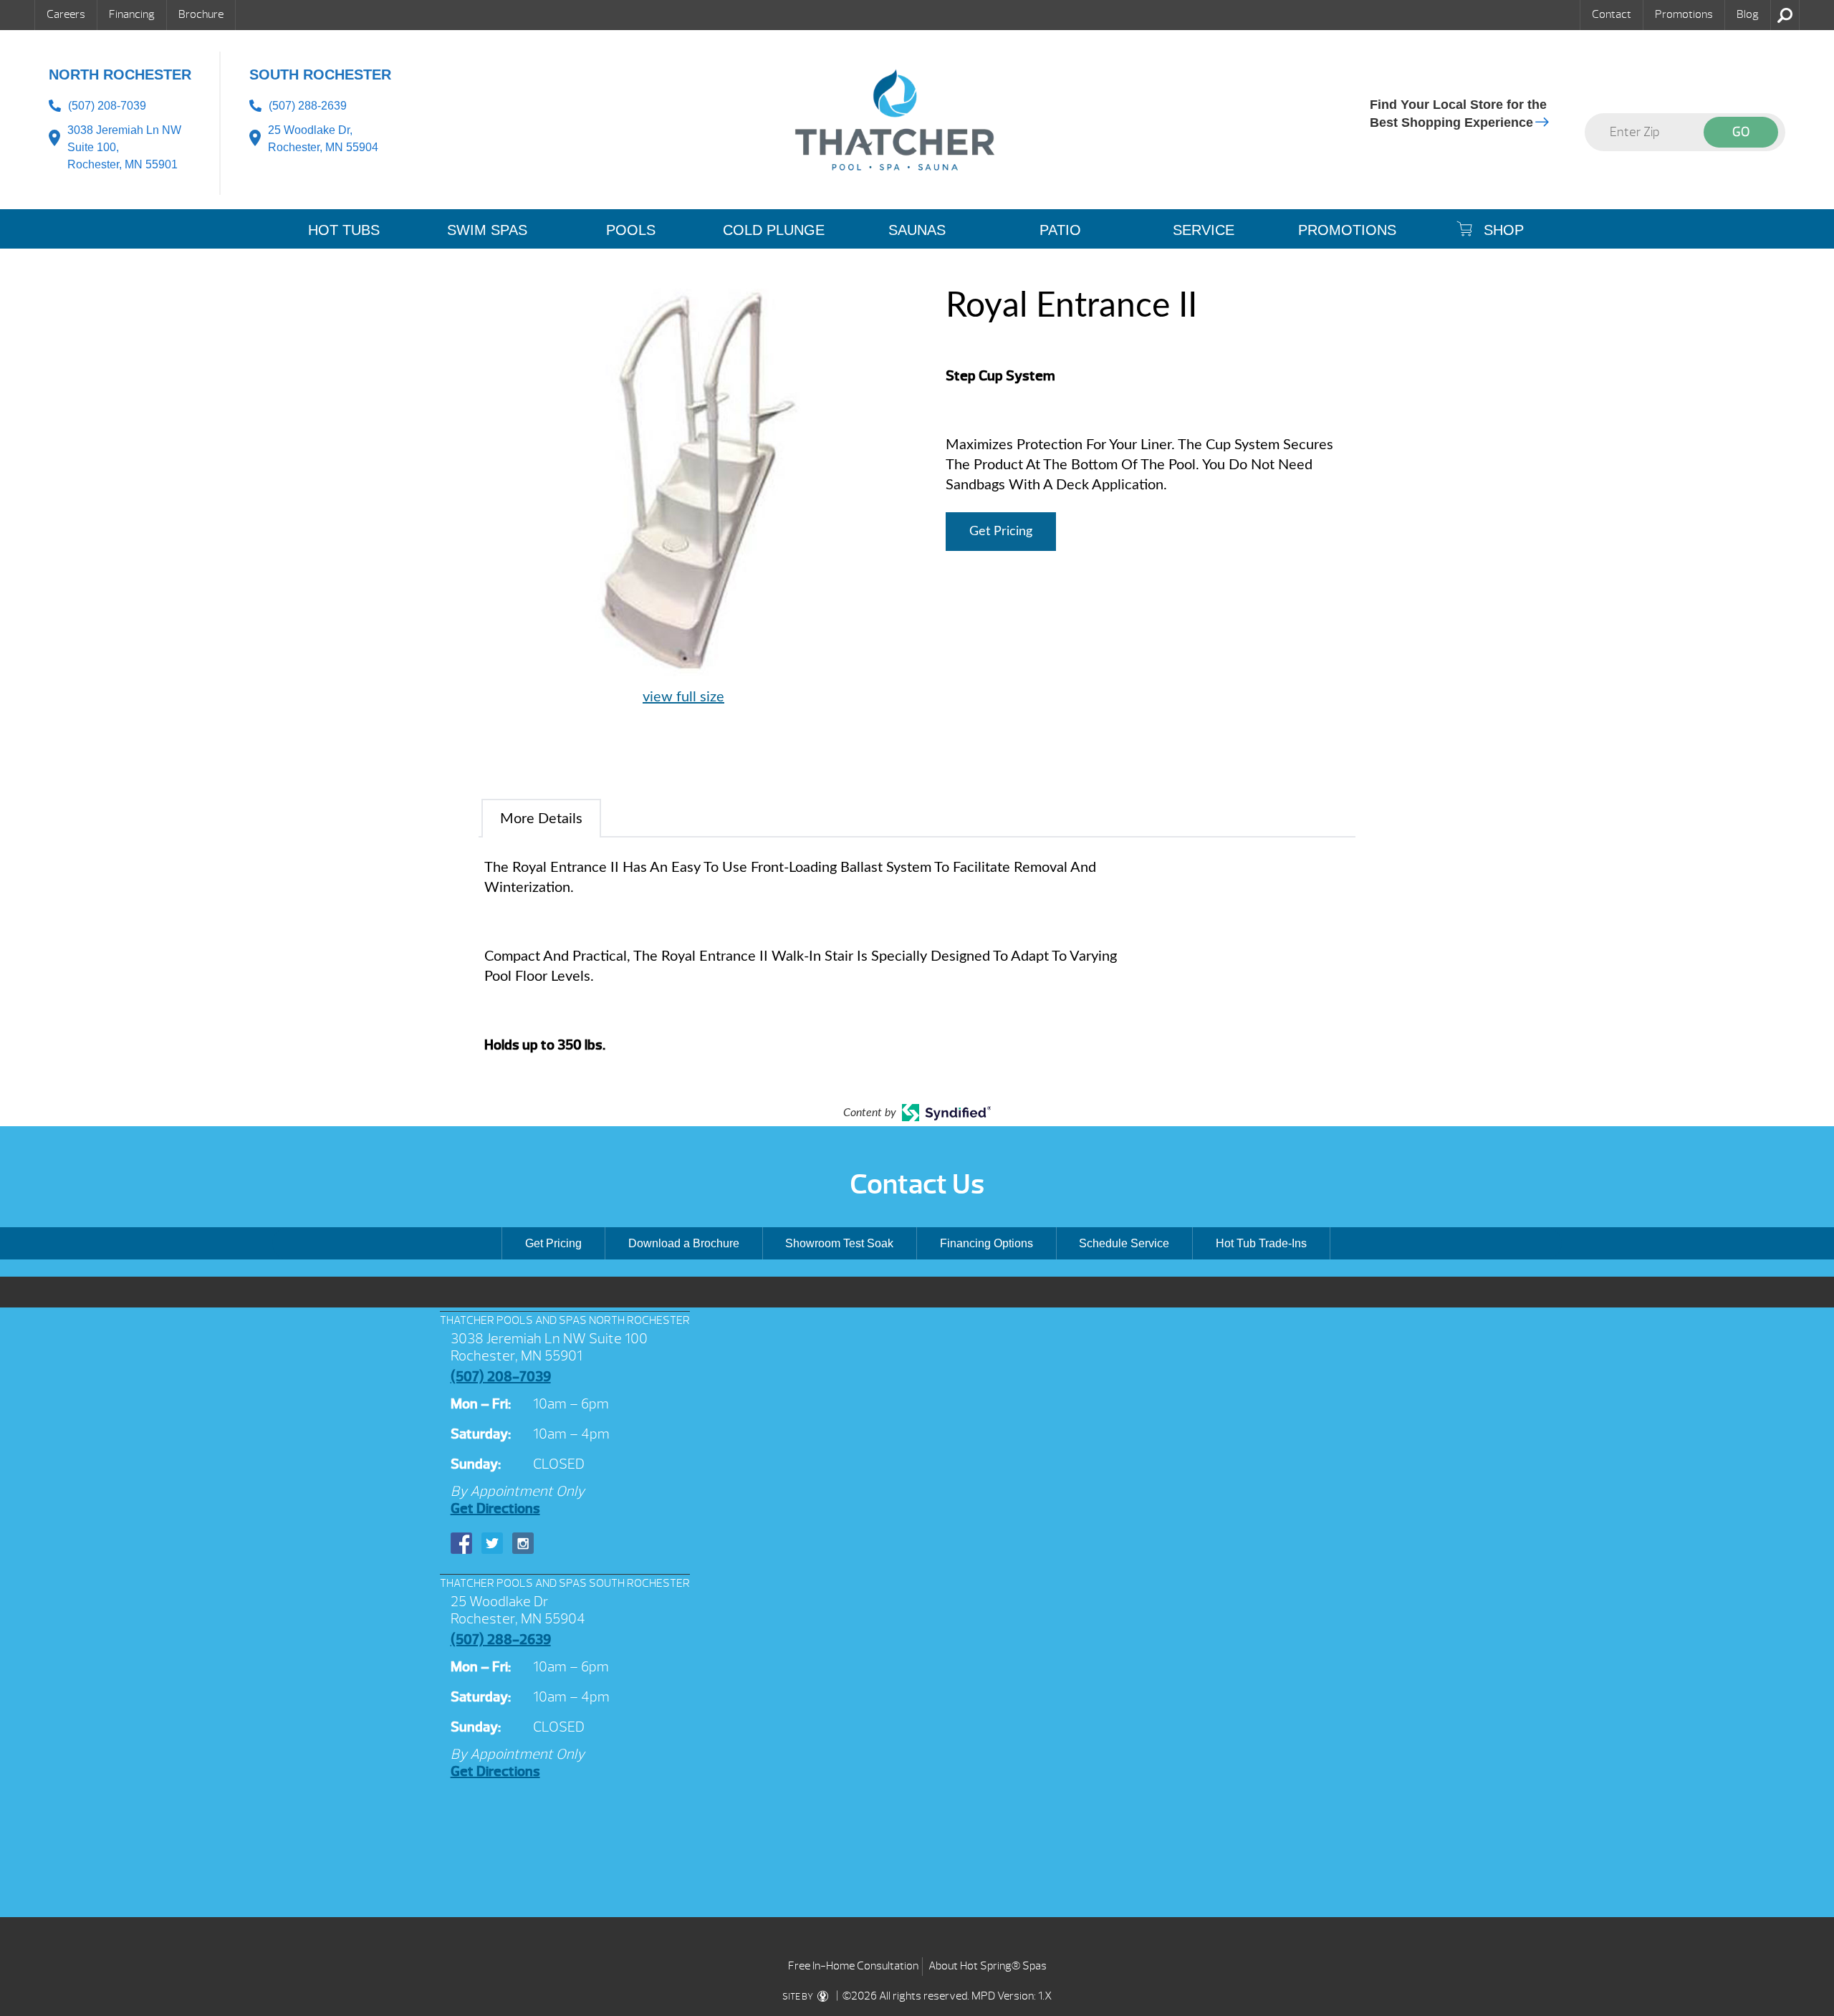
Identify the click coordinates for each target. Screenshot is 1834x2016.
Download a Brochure (684, 1243)
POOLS (631, 230)
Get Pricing (1001, 532)
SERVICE (1204, 230)
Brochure (201, 14)
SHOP (1502, 230)
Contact (1612, 14)
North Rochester (120, 75)
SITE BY (798, 1997)
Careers (66, 14)
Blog (1748, 14)
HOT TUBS (344, 230)
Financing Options (986, 1243)
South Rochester (320, 75)
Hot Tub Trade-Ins (1261, 1243)
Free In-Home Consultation (853, 1966)
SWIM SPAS (487, 230)
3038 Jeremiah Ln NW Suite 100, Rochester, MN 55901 (124, 147)
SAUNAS (917, 230)
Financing (132, 14)
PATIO (1060, 230)
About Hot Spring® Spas (988, 1966)
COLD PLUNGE (774, 230)
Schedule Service (1124, 1243)
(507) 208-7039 (107, 106)
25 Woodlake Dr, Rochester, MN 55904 (323, 139)
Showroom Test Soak (839, 1243)
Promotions (1684, 14)
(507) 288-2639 (308, 106)
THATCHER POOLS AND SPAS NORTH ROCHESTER (565, 1320)
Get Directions (495, 1508)
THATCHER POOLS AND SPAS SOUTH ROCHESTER (565, 1583)
